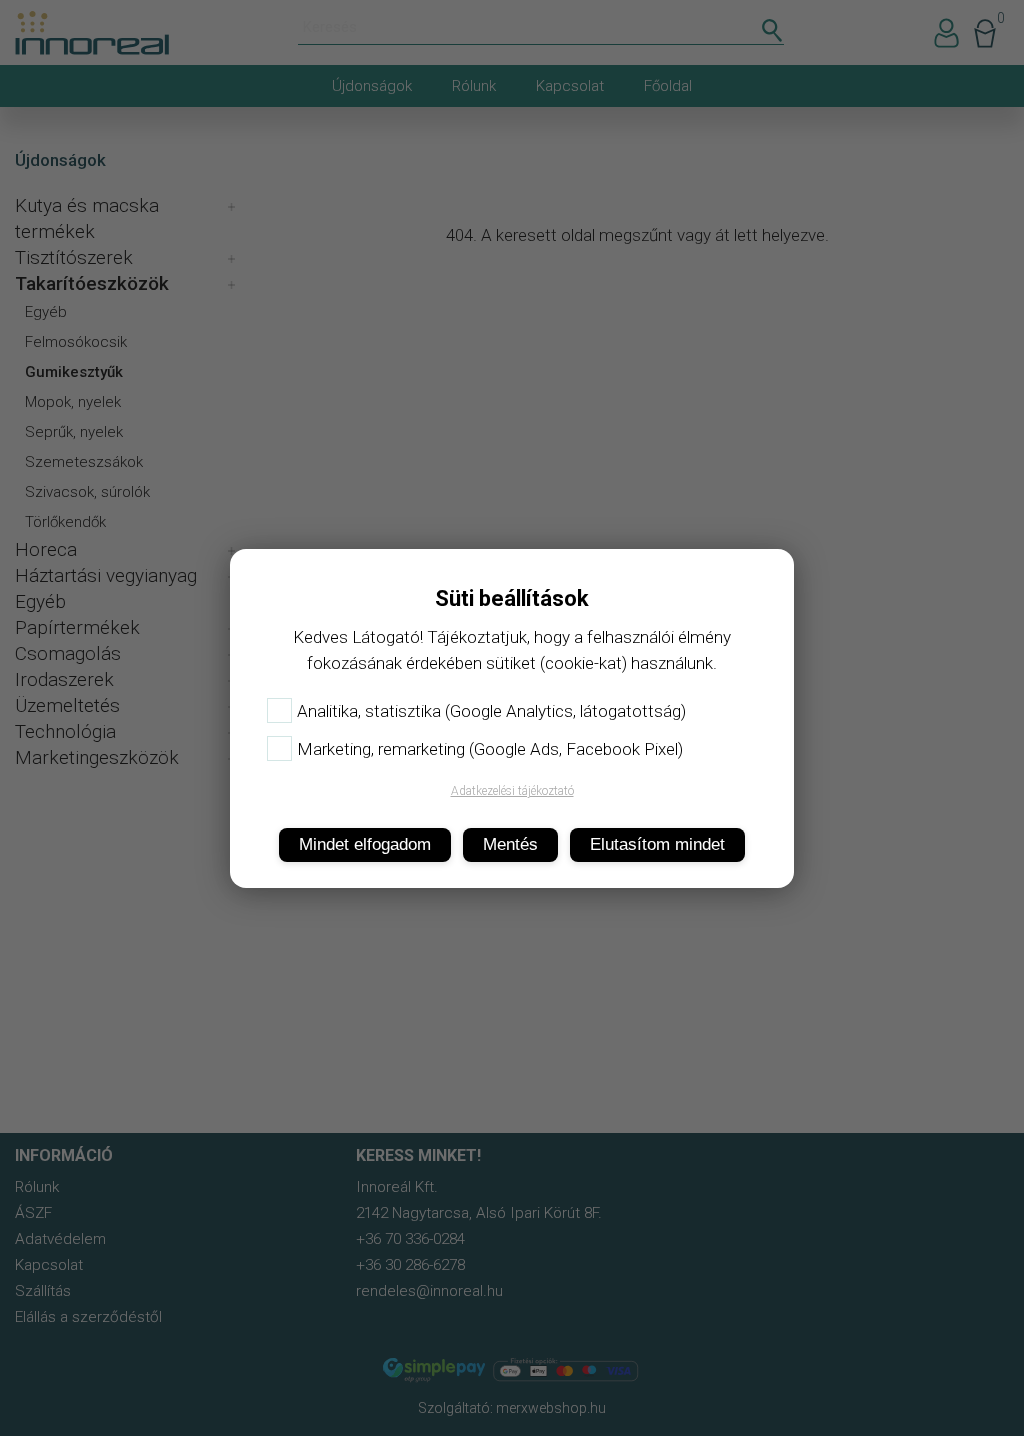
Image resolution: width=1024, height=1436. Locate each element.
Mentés (510, 844)
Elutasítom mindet (657, 844)
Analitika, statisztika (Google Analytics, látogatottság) (491, 711)
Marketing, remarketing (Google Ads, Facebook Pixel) (490, 749)
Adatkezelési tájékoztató (512, 791)
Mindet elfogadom (365, 844)
